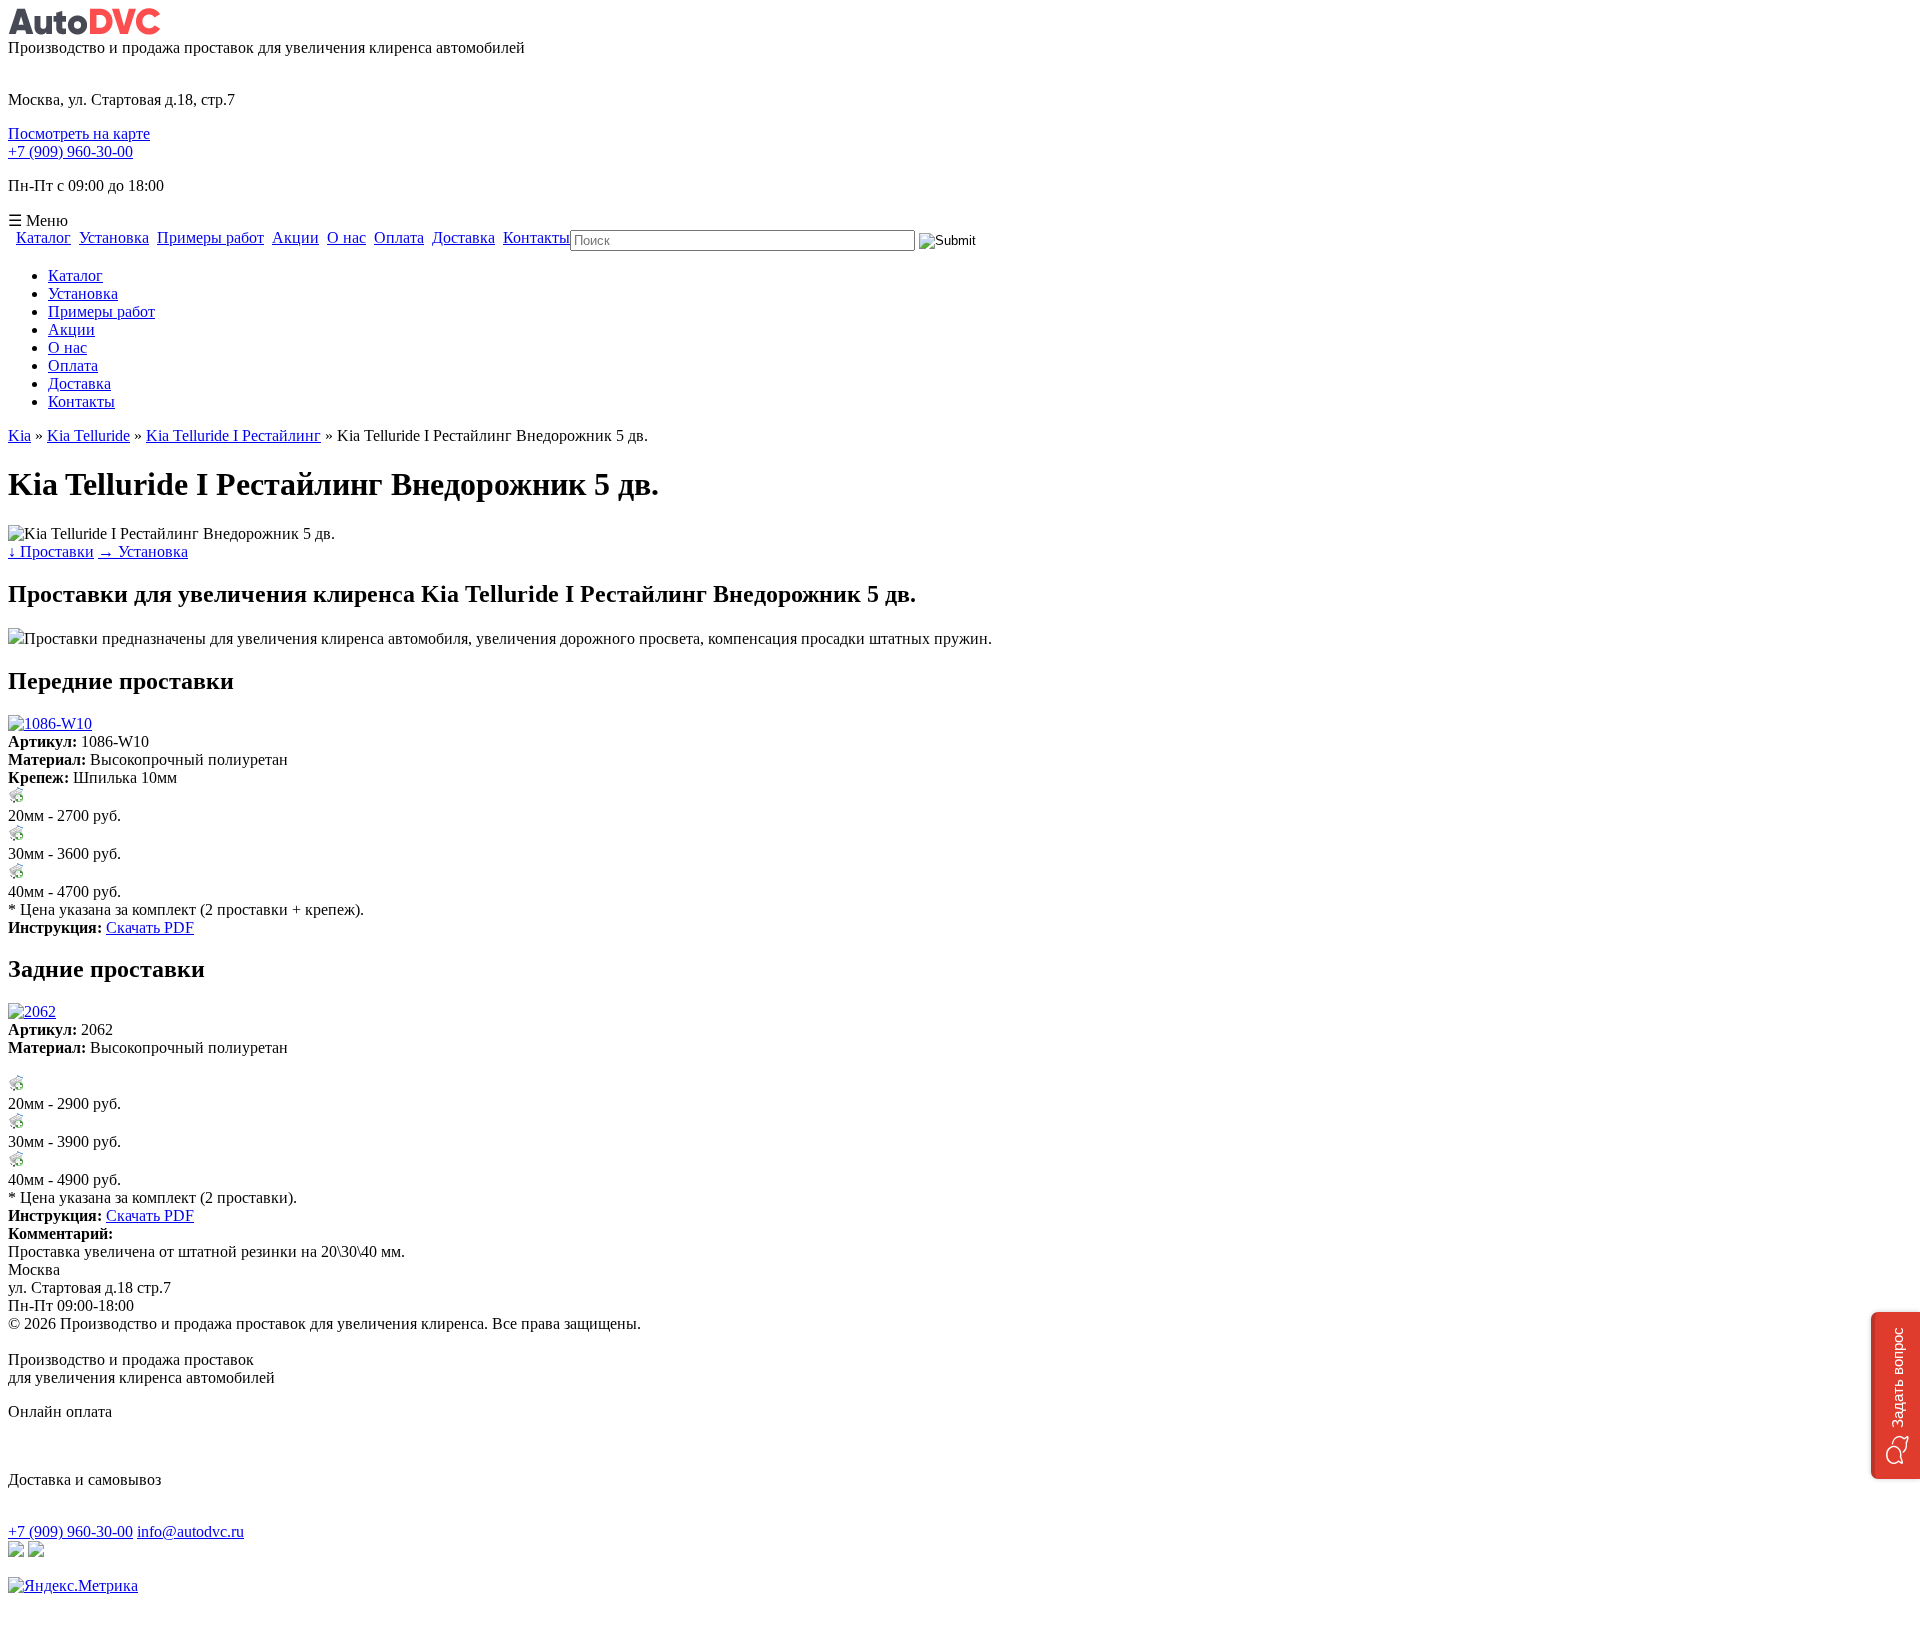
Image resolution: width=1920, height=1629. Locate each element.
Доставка (463, 238)
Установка (114, 238)
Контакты (536, 238)
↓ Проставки (51, 551)
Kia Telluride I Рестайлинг (233, 435)
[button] (1895, 1395)
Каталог (43, 238)
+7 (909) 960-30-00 (70, 151)
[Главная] (84, 29)
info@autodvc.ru (190, 1531)
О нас (346, 238)
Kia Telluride (88, 435)
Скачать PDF (150, 927)
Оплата (399, 238)
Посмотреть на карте (79, 133)
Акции (295, 238)
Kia (19, 435)
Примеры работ (210, 238)
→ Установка (143, 551)
